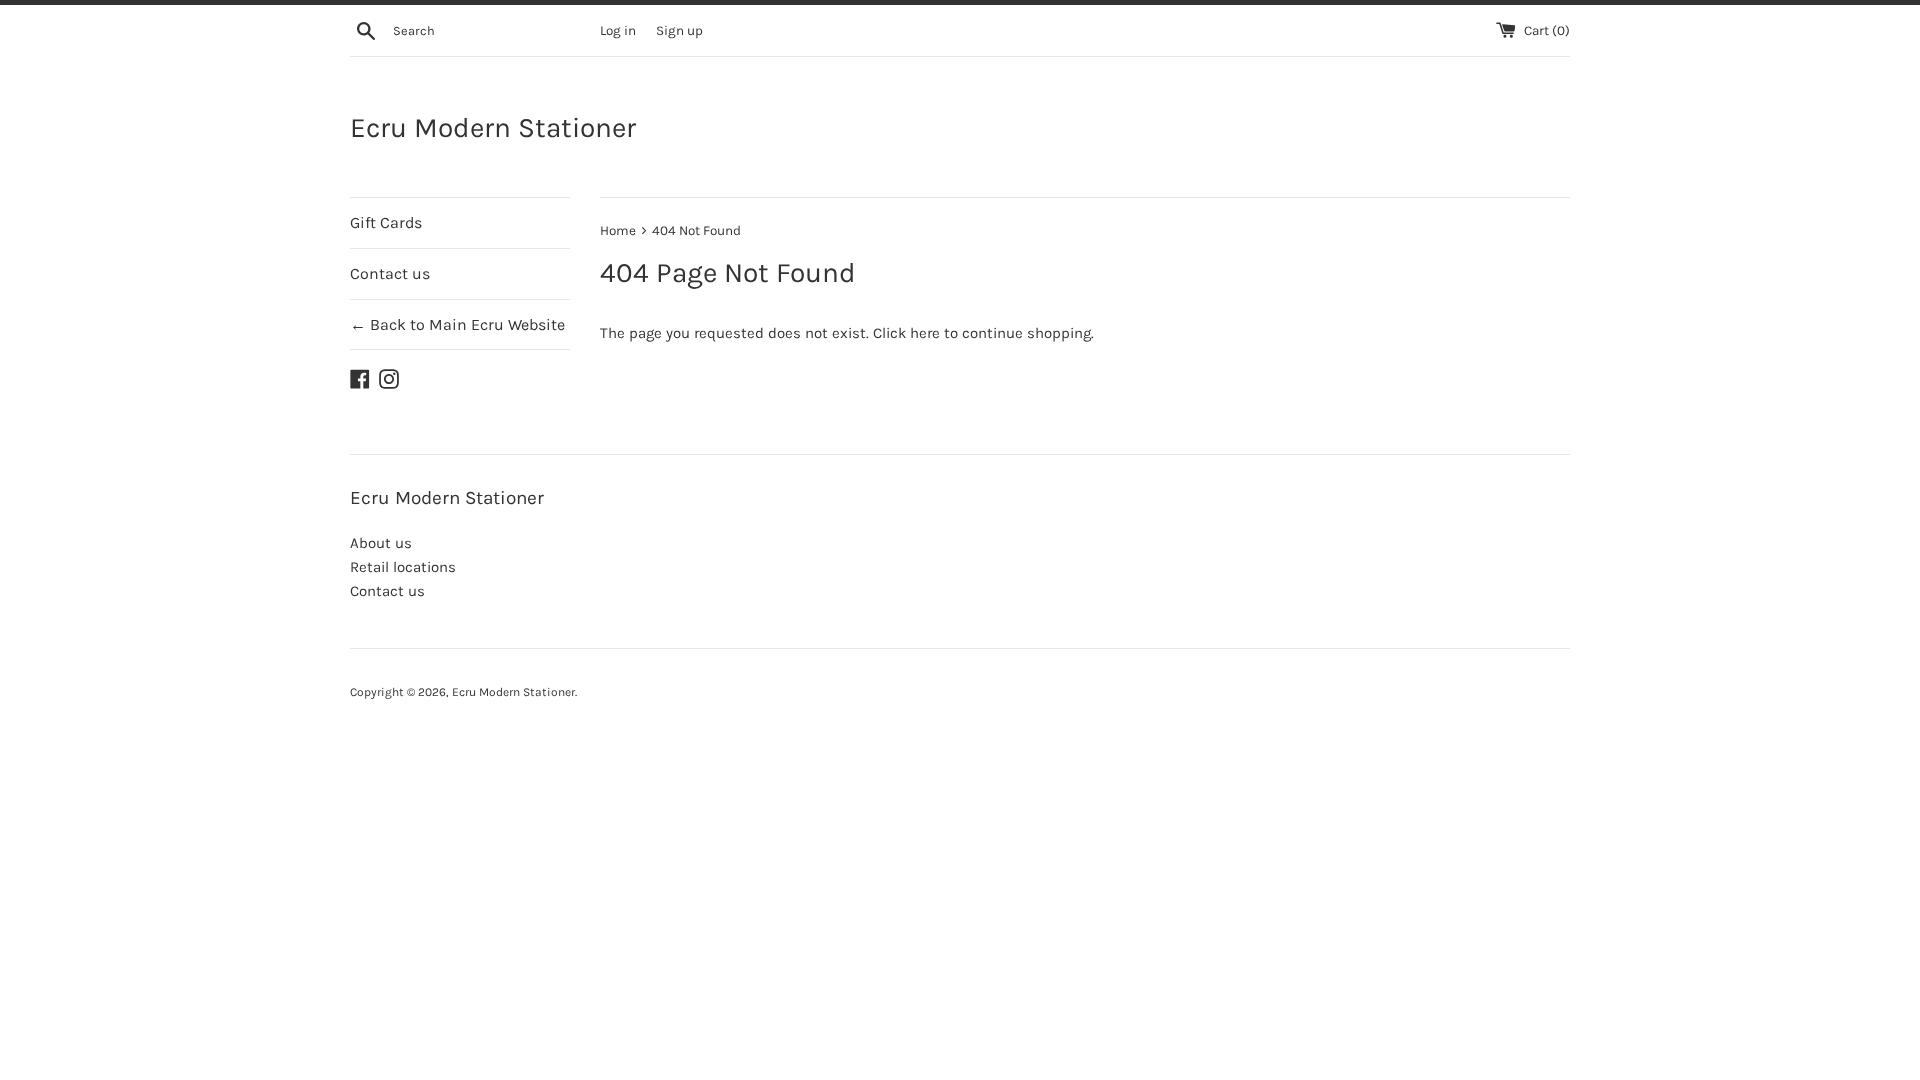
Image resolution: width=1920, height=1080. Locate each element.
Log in (618, 30)
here (925, 333)
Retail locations (403, 567)
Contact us (390, 273)
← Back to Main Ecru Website (457, 324)
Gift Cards (386, 222)
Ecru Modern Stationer (493, 127)
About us (381, 543)
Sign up (679, 30)
